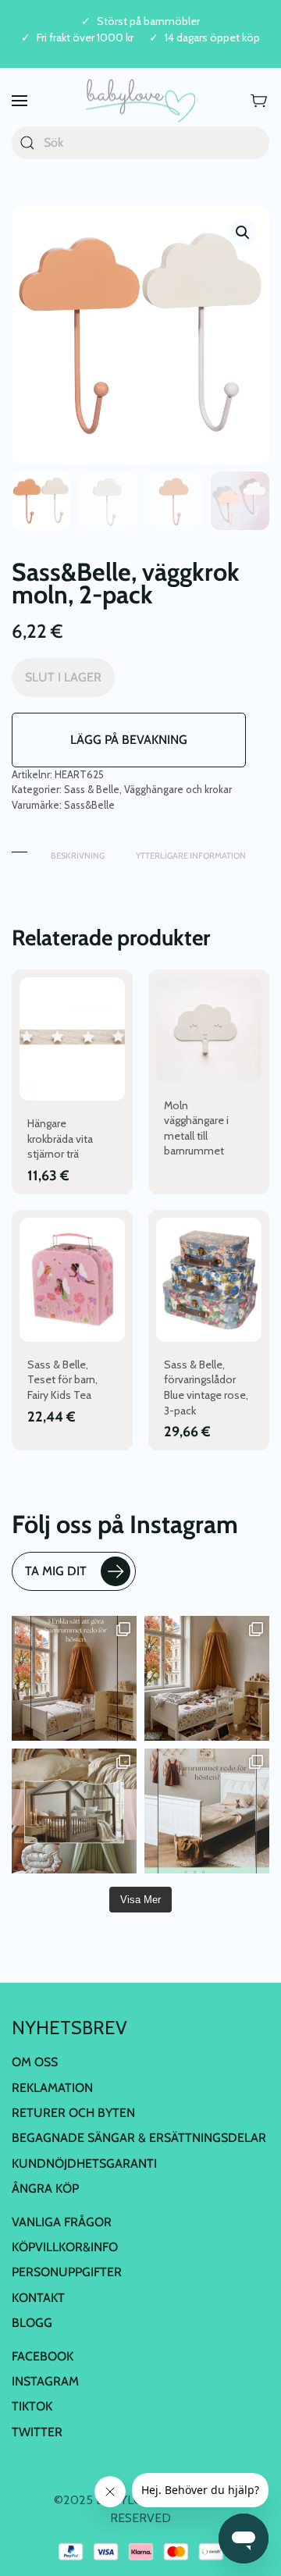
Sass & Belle (92, 789)
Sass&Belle (89, 805)
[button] (20, 101)
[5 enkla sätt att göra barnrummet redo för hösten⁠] (207, 1811)
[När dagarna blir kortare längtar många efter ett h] (74, 1678)
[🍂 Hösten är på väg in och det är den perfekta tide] (74, 1811)
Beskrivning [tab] (78, 856)
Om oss (35, 2062)
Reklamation (52, 2088)
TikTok (32, 2406)
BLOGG (32, 2323)
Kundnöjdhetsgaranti (84, 2163)
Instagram (45, 2381)
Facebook (43, 2356)
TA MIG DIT (56, 1571)
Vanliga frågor (62, 2222)
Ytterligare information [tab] (191, 856)
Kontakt (38, 2298)
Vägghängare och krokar (178, 789)
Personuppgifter (67, 2272)
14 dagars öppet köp (212, 38)
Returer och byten (73, 2113)
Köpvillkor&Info (65, 2247)
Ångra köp (45, 2188)
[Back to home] (140, 101)
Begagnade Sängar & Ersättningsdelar (139, 2138)
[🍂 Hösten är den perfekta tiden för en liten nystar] (207, 1678)
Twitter (37, 2432)
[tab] (20, 848)
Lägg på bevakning (129, 740)
